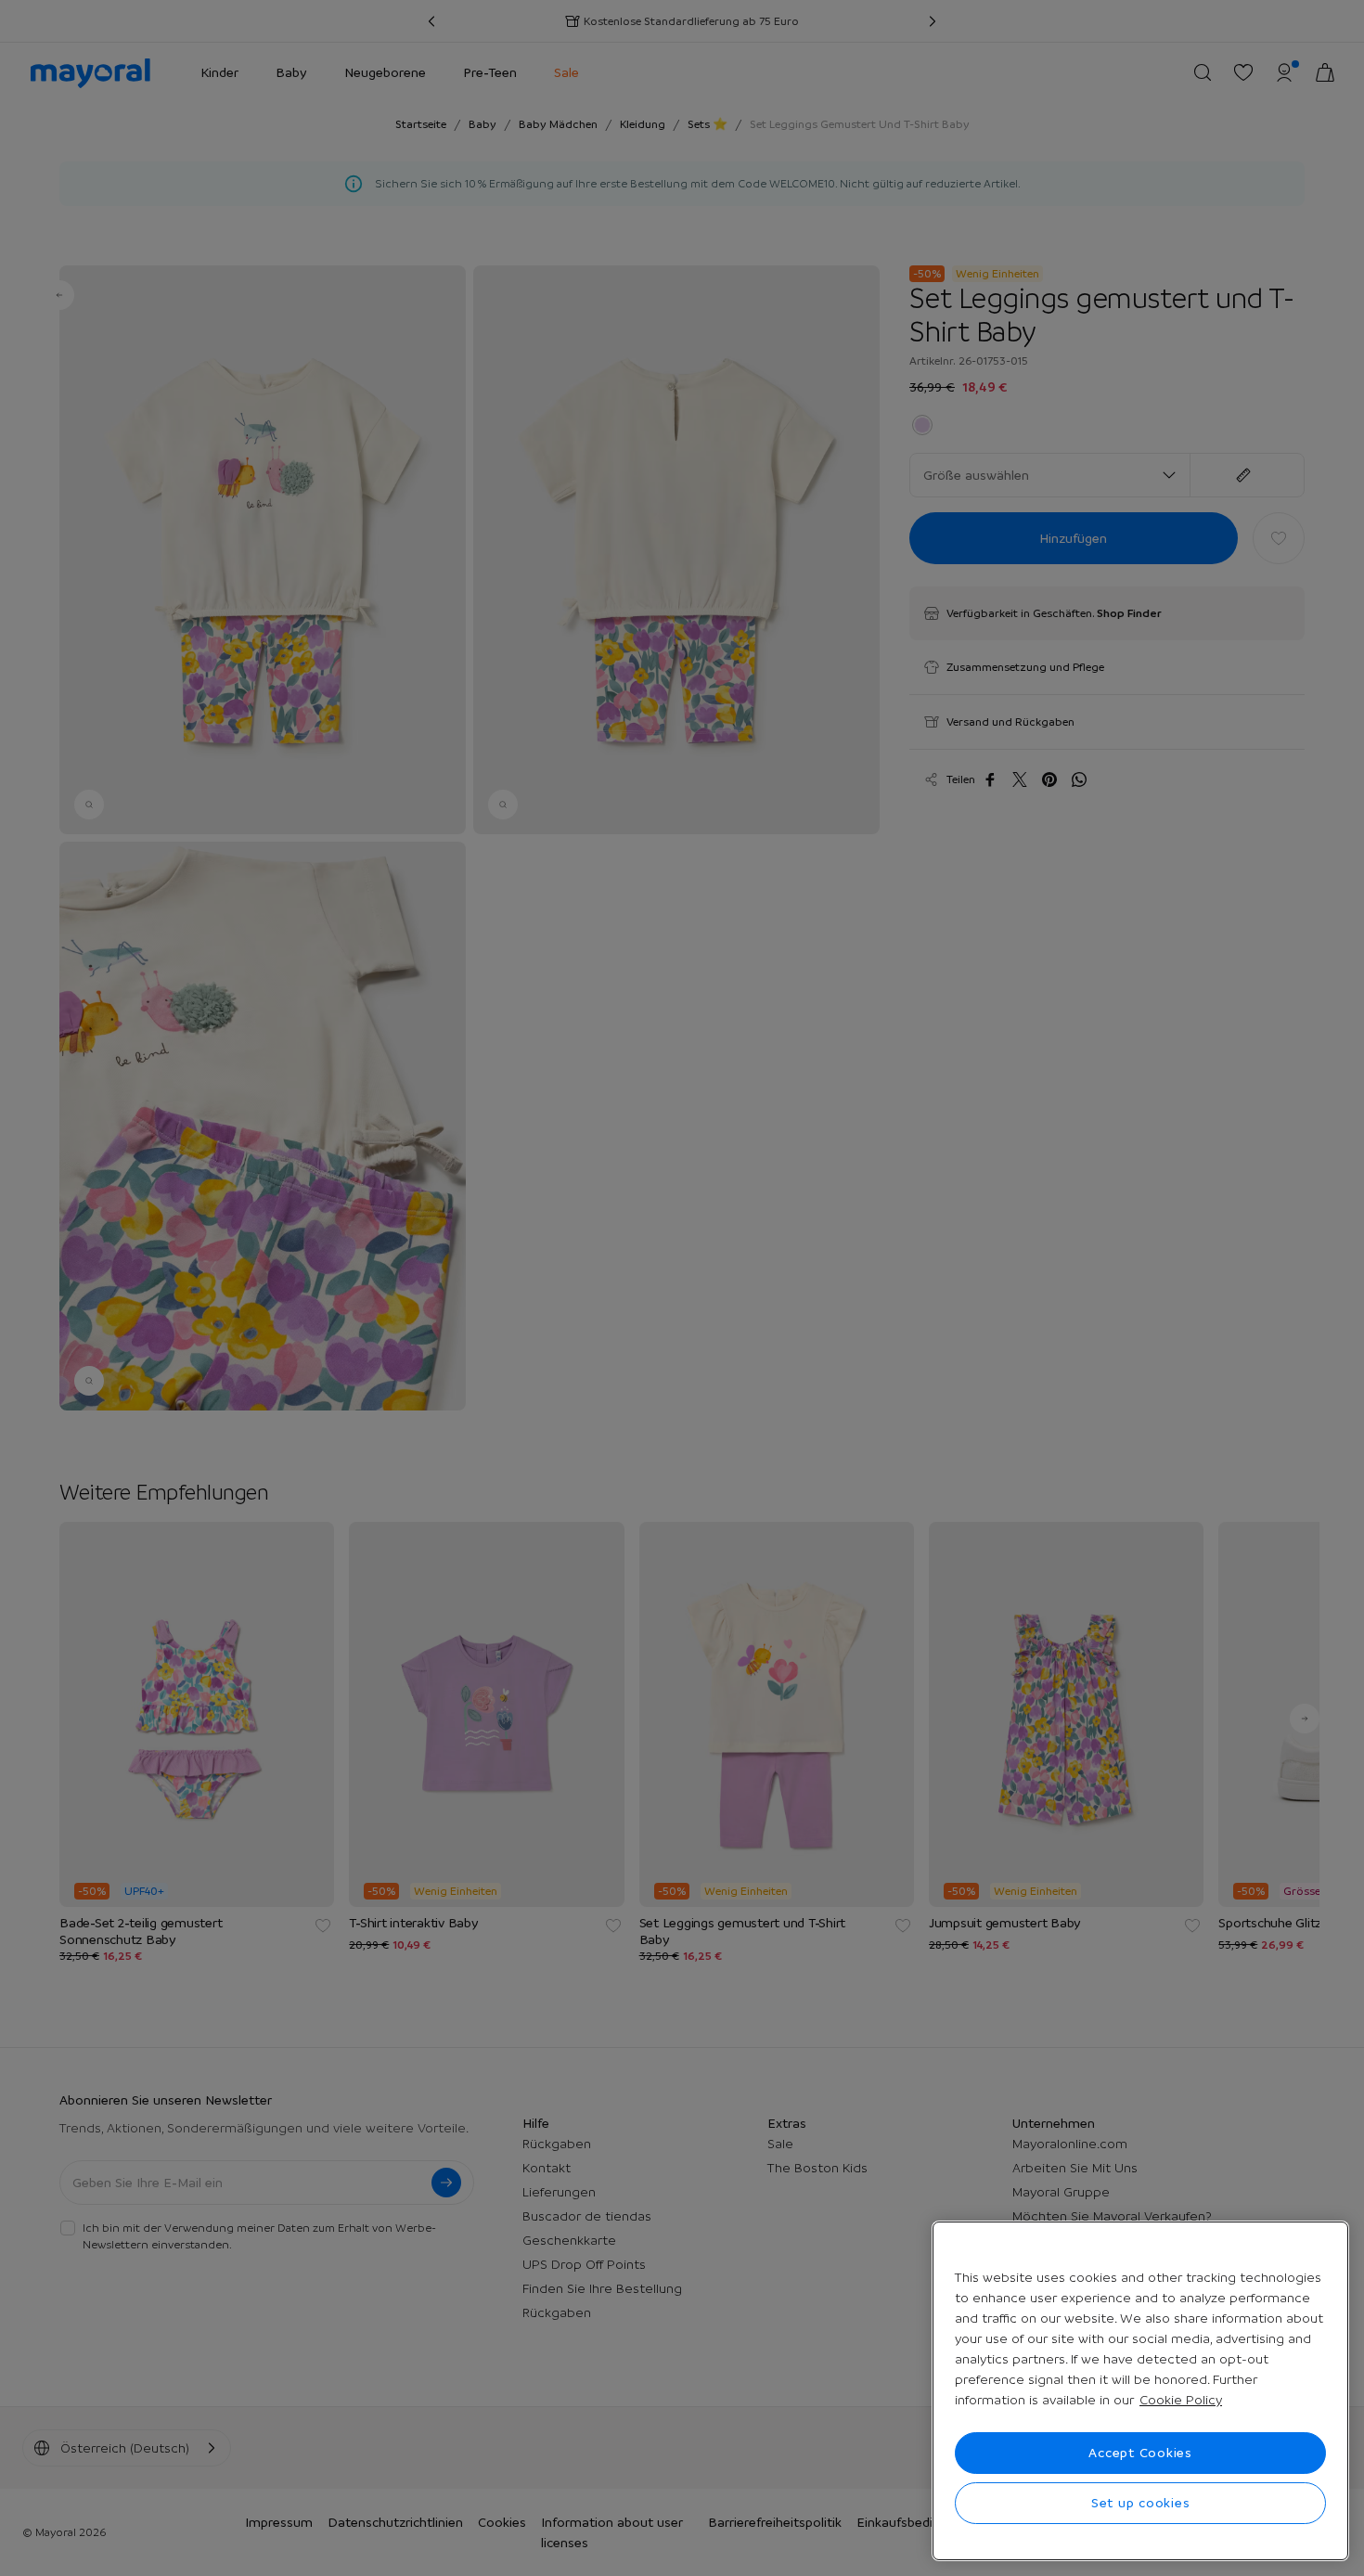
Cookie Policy (1181, 2400)
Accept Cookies (1140, 2453)
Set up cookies (1141, 2503)
